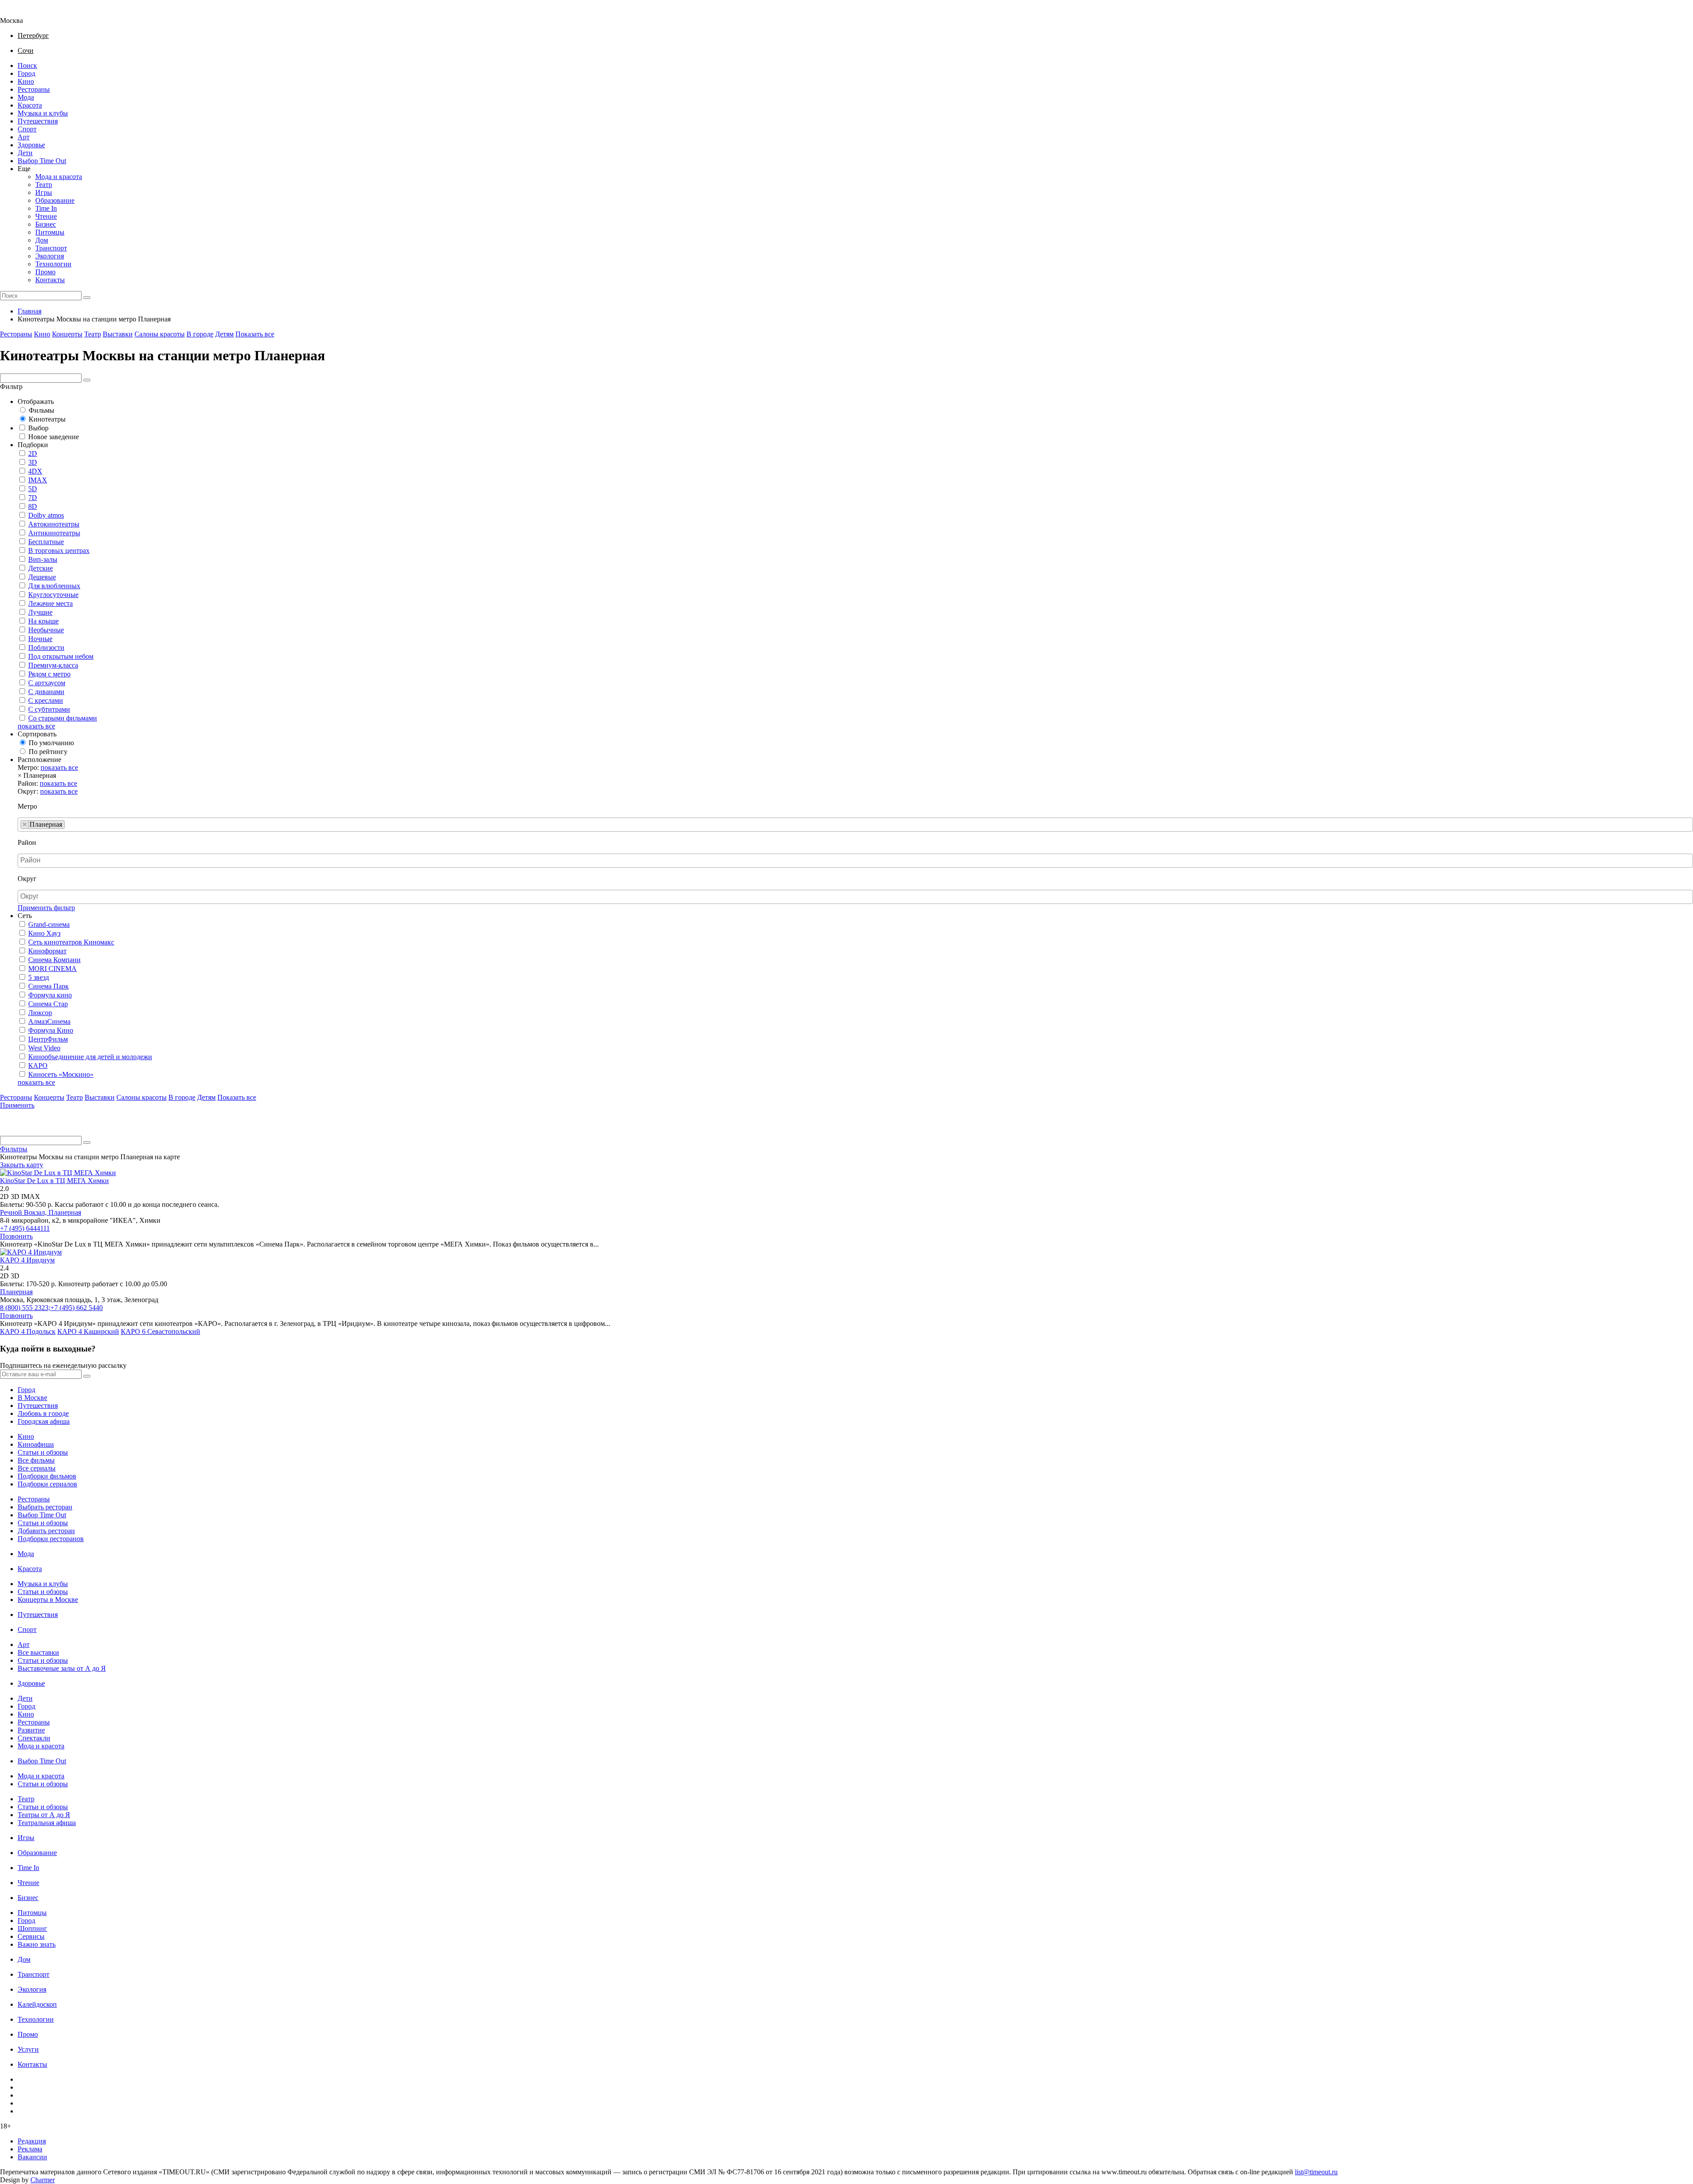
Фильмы (41, 410)
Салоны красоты (160, 334)
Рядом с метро (49, 674)
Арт (24, 137)
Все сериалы (37, 1468)
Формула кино (50, 995)
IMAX (38, 480)
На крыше (43, 621)
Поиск (27, 65)
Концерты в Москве (48, 1600)
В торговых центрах (59, 551)
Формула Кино (51, 1030)
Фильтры (14, 1149)
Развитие (31, 1730)
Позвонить (16, 1236)
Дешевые (42, 577)
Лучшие (40, 612)
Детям (224, 334)
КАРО (38, 1066)
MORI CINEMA (52, 969)
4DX (35, 471)
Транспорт (51, 248)
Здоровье (31, 145)
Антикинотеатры (54, 533)
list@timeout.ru (1316, 2172)
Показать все (255, 334)
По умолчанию (51, 743)
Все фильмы (36, 1460)
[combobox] (855, 825)
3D (33, 462)
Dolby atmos (46, 515)
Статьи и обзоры (43, 1452)
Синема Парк (48, 986)
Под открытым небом (61, 656)
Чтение (46, 216)
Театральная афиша (47, 1823)
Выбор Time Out (42, 161)
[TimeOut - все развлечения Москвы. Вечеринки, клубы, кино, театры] (19, 13)
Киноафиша (36, 1444)
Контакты (50, 280)
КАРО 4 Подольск (28, 1331)
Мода (26, 97)
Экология (50, 256)
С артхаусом (47, 683)
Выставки (118, 334)
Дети (25, 153)
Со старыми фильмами (63, 718)
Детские (41, 568)
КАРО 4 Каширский (88, 1331)
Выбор (38, 428)
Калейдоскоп (37, 2004)
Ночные (40, 639)
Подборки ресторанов (51, 1539)
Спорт (27, 129)
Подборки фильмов (47, 1476)
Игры (44, 192)
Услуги (28, 2049)
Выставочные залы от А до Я (62, 1668)
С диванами (46, 692)
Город (26, 73)
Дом (42, 240)
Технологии (53, 264)
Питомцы (50, 232)
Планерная (65, 1212)
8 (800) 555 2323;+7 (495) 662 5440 (51, 1308)
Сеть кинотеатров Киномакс (71, 942)
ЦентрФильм (48, 1039)
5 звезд (39, 977)
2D (33, 454)
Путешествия (38, 121)
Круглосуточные (53, 595)
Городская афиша (44, 1421)
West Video (44, 1048)
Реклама (30, 2149)
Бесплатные (46, 542)
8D (33, 506)
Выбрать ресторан (45, 1507)
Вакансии (32, 2157)
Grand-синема (49, 924)
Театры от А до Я (44, 1815)
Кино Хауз (44, 933)
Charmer (43, 2180)
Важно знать (37, 1944)
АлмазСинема (49, 1021)
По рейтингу (48, 752)
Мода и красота (59, 177)
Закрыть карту (22, 1165)
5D (33, 489)
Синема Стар (48, 1004)
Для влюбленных (54, 586)
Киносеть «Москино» (61, 1074)
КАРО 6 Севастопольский (160, 1331)
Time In (46, 208)
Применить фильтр (46, 908)
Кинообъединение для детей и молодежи (90, 1057)
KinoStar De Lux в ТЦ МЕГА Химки (54, 1181)
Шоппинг (32, 1928)
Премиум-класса (53, 665)
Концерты (67, 334)
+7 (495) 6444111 (25, 1228)
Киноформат (47, 951)
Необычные (46, 630)
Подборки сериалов (47, 1484)
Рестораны (34, 89)
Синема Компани (54, 960)
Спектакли (34, 1738)
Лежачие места (50, 603)
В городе (200, 334)
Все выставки (38, 1652)
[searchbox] (70, 825)
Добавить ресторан (46, 1531)
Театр (44, 185)
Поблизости (46, 648)
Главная (30, 311)
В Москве (32, 1398)
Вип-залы (43, 559)
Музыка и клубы (43, 113)
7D (33, 498)
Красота (30, 105)
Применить (17, 1105)
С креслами (46, 700)
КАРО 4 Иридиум (27, 1260)
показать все (36, 726)
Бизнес (46, 224)
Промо (45, 272)
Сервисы (31, 1936)
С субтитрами (49, 709)
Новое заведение (54, 437)
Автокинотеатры (54, 524)
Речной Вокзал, (24, 1212)
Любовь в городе (43, 1413)
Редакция (32, 2141)
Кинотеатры (47, 419)
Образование (55, 200)
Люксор (40, 1013)
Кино (26, 81)
